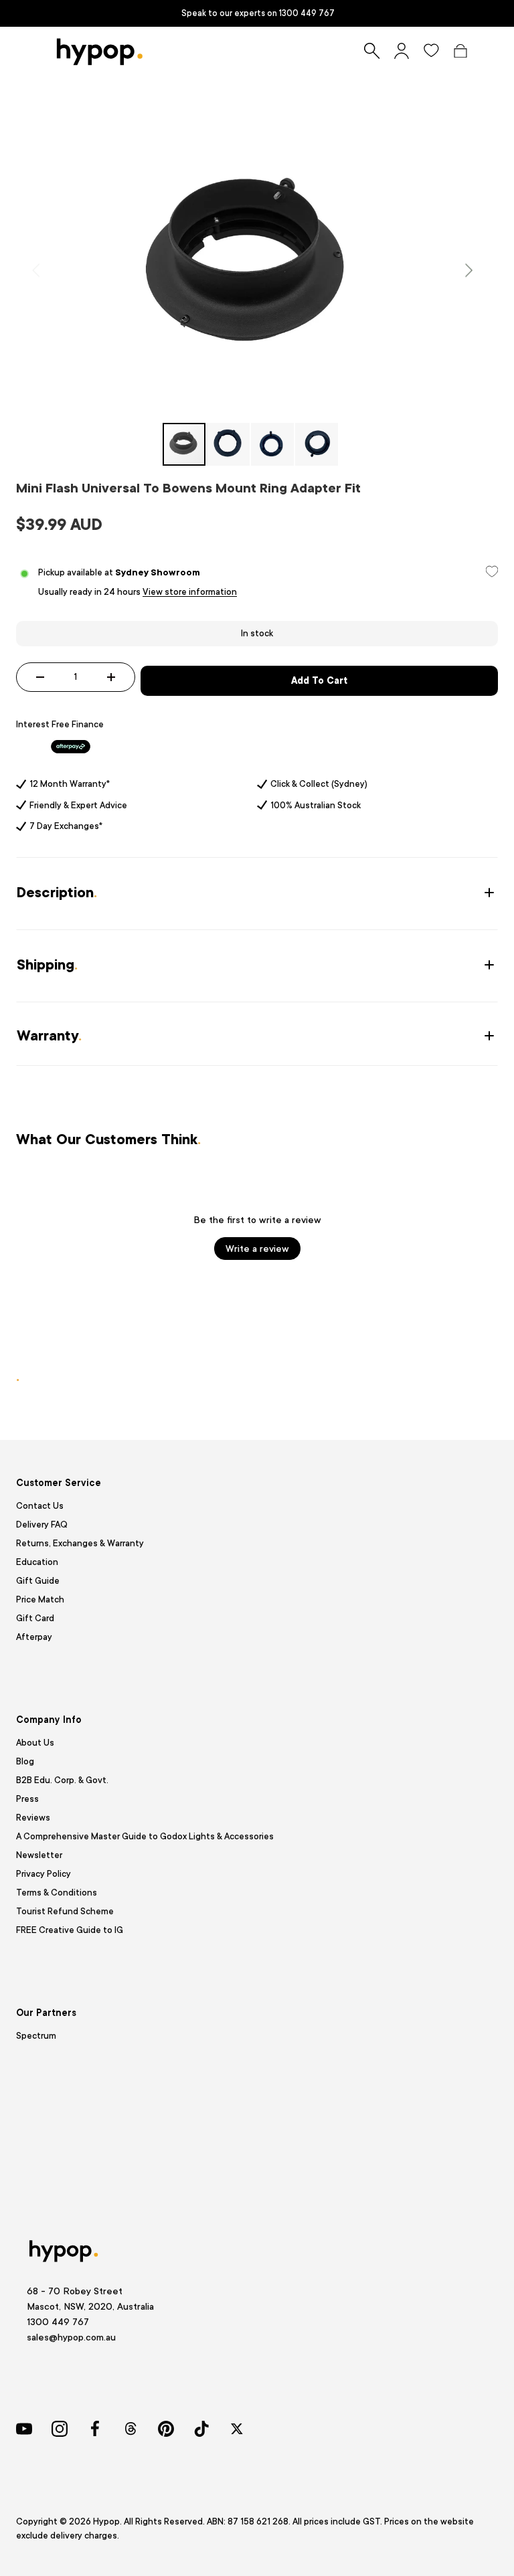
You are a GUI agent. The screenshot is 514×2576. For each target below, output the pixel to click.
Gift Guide (38, 1581)
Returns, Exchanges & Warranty (80, 1543)
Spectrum (36, 2036)
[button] (460, 51)
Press (27, 1799)
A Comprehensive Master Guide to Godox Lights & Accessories (145, 1836)
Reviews (33, 1818)
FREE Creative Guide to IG (70, 1930)
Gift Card (35, 1618)
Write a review (257, 1249)
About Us (35, 1743)
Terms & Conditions (57, 1893)
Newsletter (39, 1855)
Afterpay (34, 1637)
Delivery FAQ (42, 1525)
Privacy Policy (44, 1874)
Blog (25, 1761)
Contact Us (40, 1506)
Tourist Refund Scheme (65, 1911)
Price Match (40, 1599)
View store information (190, 592)
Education (37, 1562)
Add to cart (319, 680)
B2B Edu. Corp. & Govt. (62, 1780)
